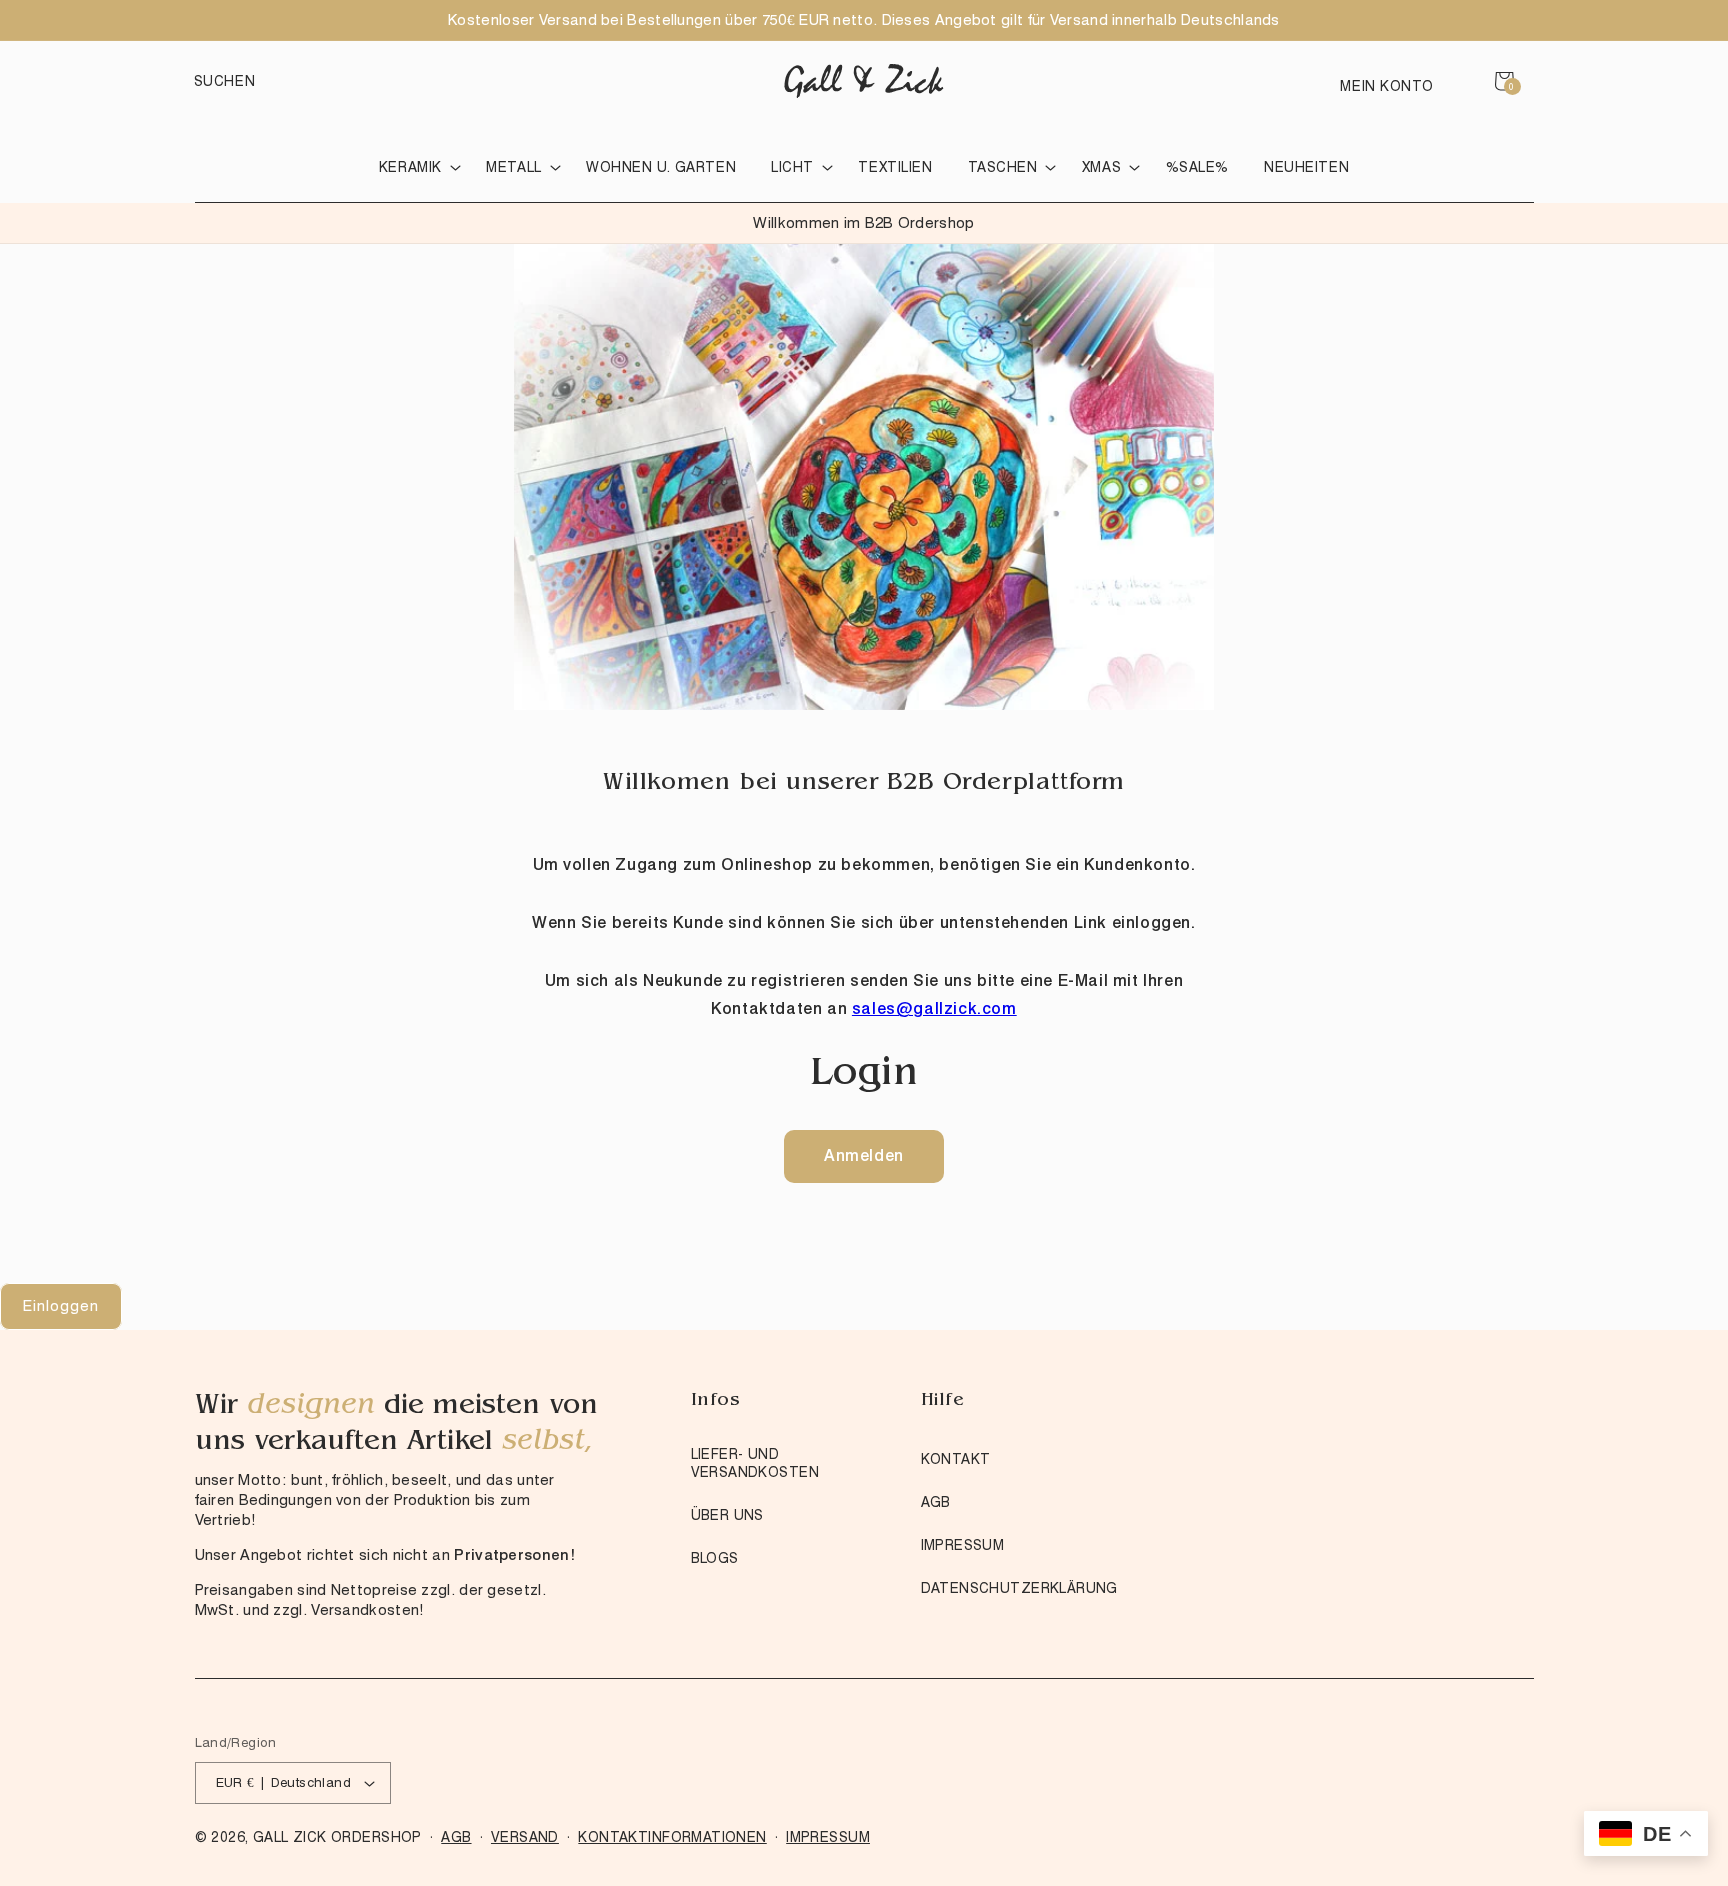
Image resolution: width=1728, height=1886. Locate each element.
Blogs (715, 1558)
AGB (936, 1502)
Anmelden (864, 1155)
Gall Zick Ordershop (337, 1837)
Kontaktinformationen (672, 1837)
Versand (525, 1837)
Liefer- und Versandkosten (755, 1463)
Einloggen (61, 1306)
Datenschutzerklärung (1019, 1588)
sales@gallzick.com (934, 1008)
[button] (225, 81)
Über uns (727, 1515)
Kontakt (956, 1459)
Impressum (963, 1545)
